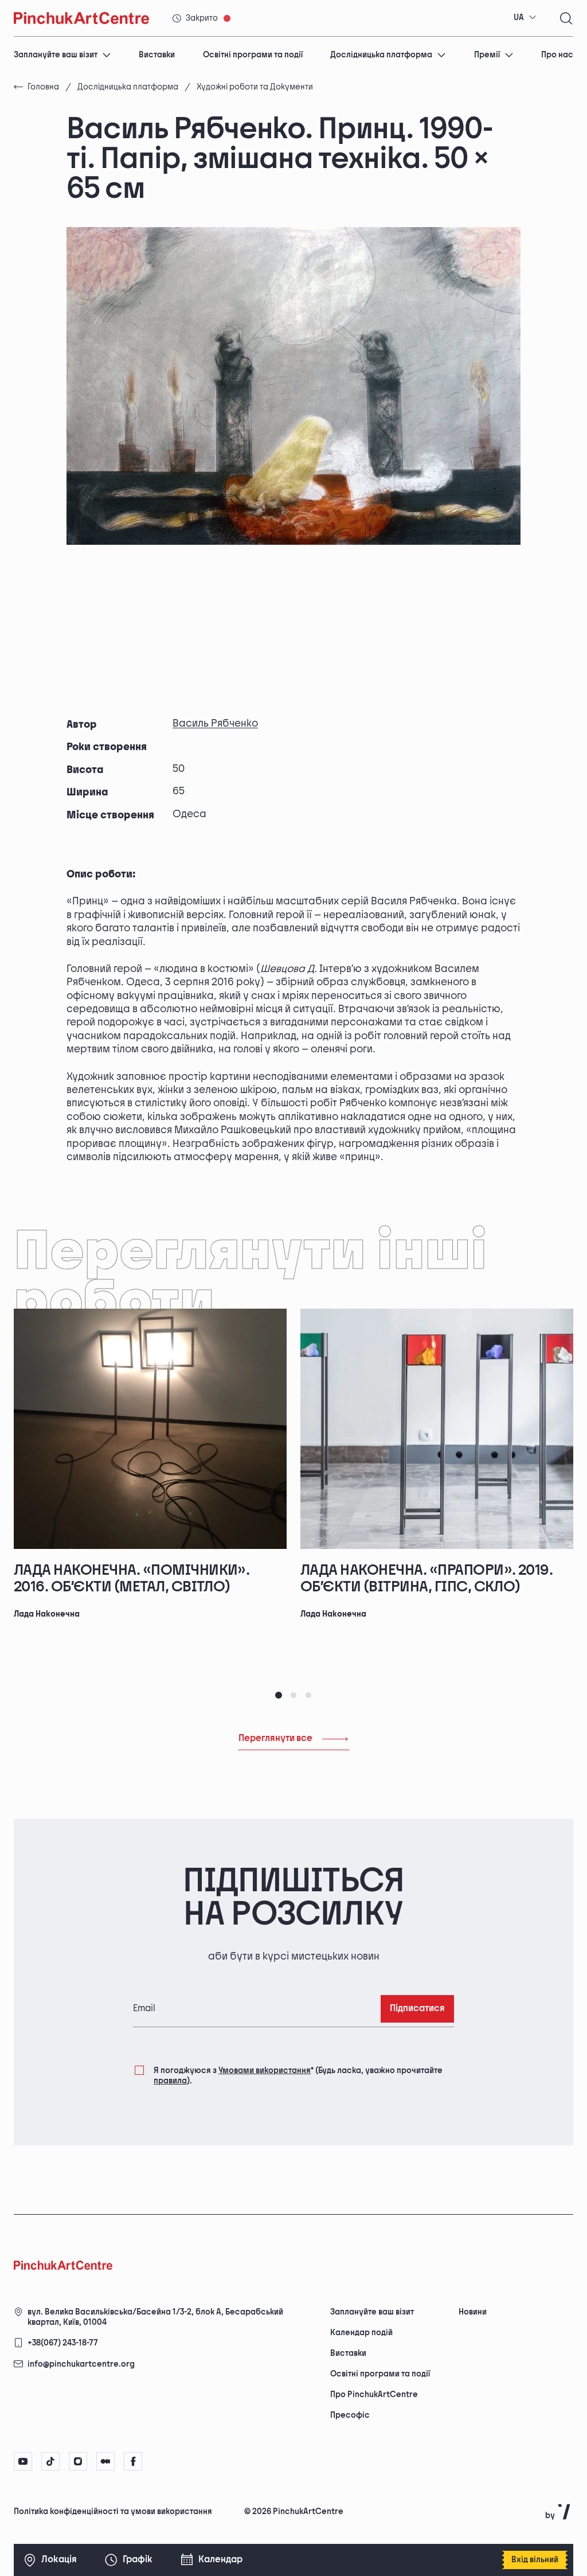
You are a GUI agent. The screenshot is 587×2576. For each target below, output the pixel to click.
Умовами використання (265, 2070)
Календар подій (361, 2333)
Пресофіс (350, 2415)
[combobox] (525, 18)
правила (170, 2081)
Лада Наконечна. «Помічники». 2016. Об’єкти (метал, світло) (132, 1579)
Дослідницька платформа (381, 55)
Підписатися (417, 2009)
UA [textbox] (519, 17)
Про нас (557, 55)
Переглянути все (275, 1738)
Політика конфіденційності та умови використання (113, 2511)
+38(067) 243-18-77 (63, 2343)
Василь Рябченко (215, 723)
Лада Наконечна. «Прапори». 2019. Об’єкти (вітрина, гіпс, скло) (426, 1579)
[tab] (279, 1695)
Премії (487, 55)
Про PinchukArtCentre (374, 2394)
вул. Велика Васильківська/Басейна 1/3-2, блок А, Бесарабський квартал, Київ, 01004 (155, 2317)
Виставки (157, 55)
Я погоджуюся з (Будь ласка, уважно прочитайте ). (298, 2076)
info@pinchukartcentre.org (81, 2364)
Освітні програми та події (253, 55)
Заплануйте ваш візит (56, 55)
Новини (473, 2312)
